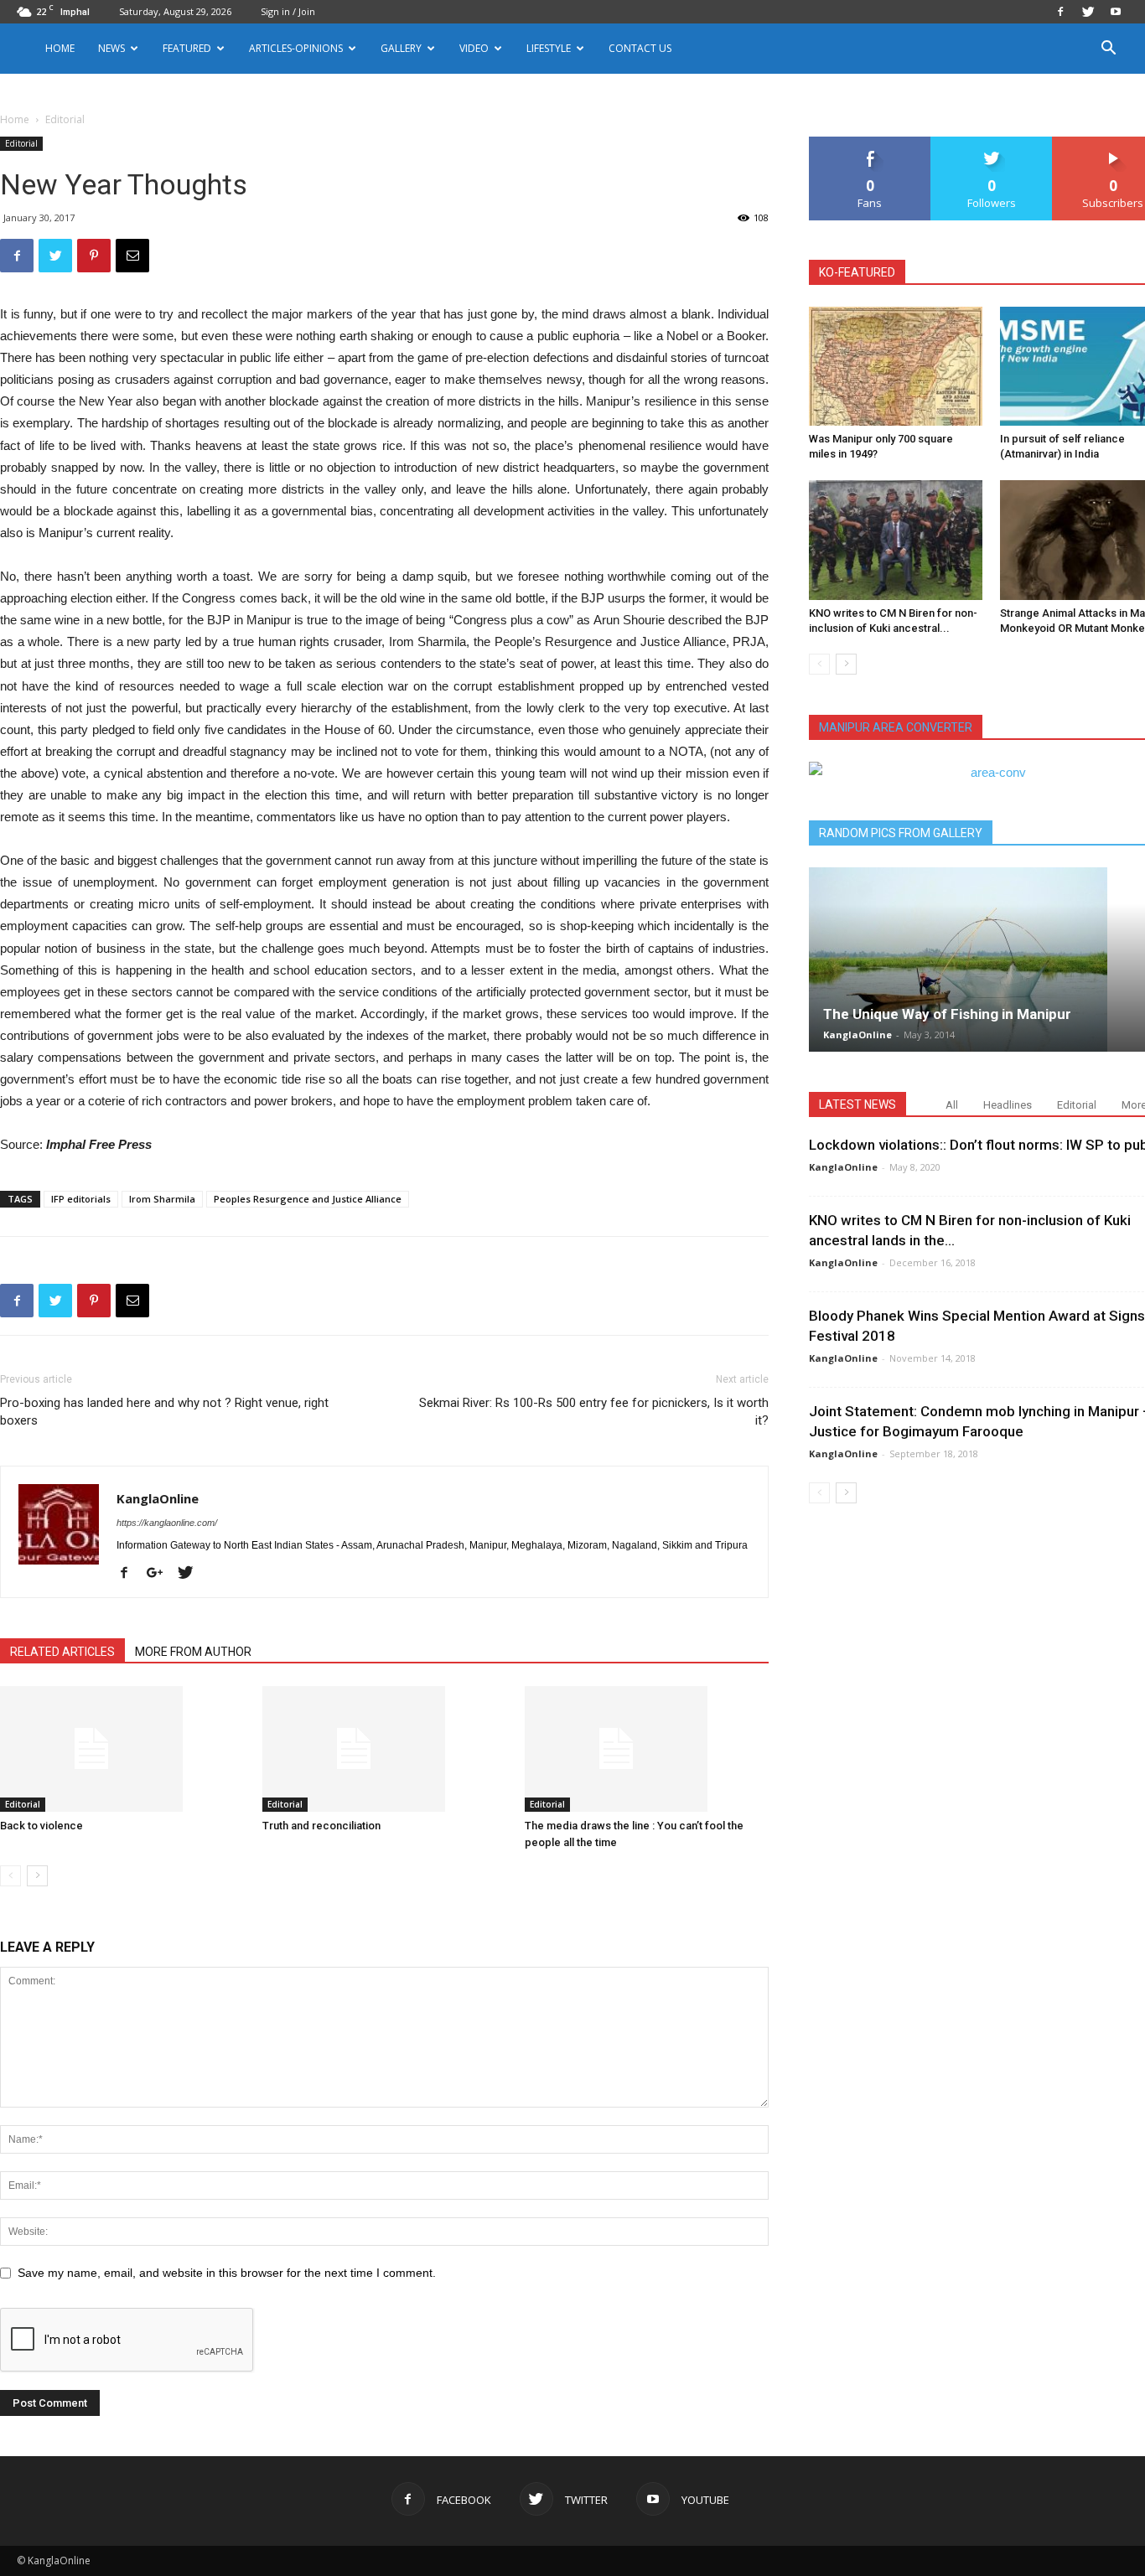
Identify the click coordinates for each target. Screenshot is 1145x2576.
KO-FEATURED (857, 272)
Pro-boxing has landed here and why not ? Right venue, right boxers (164, 1412)
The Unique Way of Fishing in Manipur (947, 1014)
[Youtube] (1116, 12)
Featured (187, 48)
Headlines (1008, 1105)
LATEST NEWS (857, 1104)
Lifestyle (549, 48)
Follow (992, 143)
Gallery (401, 48)
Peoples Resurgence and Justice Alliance (308, 1199)
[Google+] (161, 1574)
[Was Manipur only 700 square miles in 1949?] (896, 366)
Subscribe (1113, 143)
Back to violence (41, 1826)
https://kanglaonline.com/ (167, 1523)
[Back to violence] (122, 1749)
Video (474, 48)
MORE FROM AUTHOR (193, 1652)
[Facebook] (1060, 12)
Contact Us (640, 48)
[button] (1108, 50)
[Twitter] (1088, 12)
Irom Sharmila (162, 1199)
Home (60, 48)
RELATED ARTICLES (62, 1652)
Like (870, 143)
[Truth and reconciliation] (385, 1749)
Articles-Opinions (296, 48)
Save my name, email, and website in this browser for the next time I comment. (227, 2273)
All (952, 1105)
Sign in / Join (288, 11)
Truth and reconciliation (321, 1826)
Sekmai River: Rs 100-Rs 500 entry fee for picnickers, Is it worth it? (594, 1412)
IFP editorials (81, 1199)
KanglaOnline (158, 1498)
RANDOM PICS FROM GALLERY (901, 833)
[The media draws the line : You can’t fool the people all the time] (647, 1749)
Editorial (21, 143)
